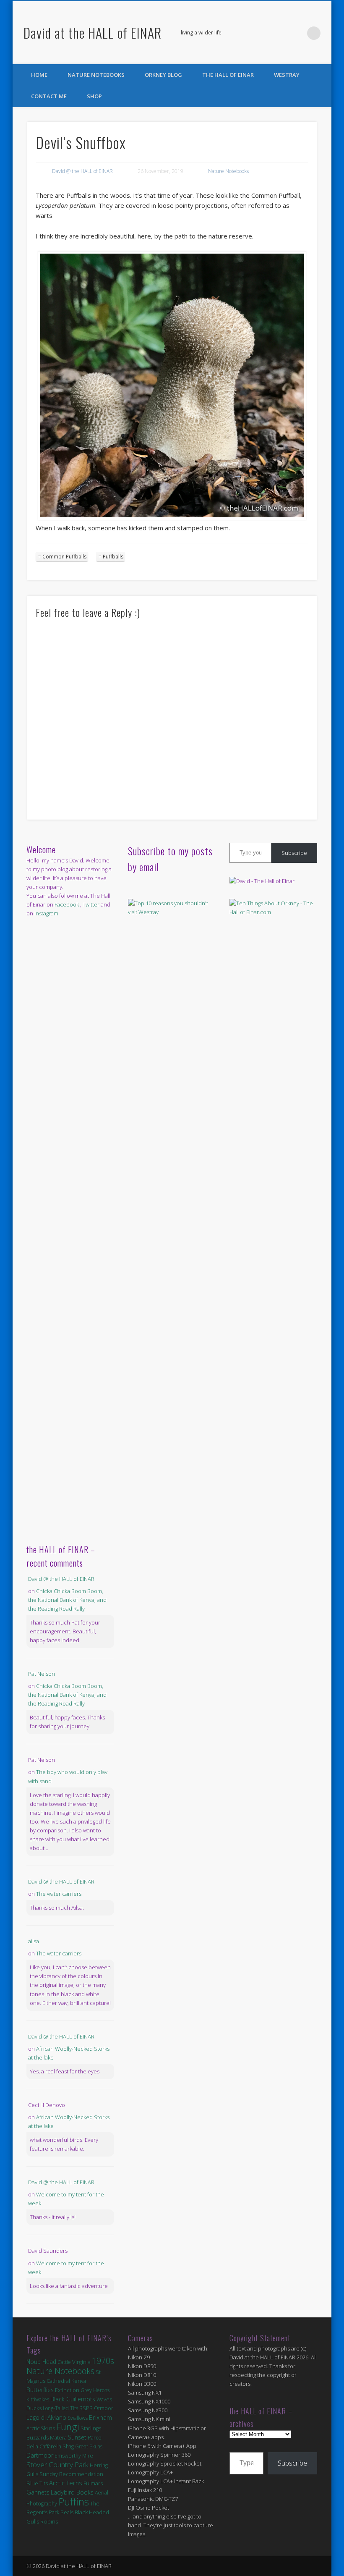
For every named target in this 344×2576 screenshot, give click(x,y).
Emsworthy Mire (74, 2456)
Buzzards (38, 2438)
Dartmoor (40, 2455)
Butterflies (40, 2390)
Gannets (38, 2492)
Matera (58, 2437)
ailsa (34, 1941)
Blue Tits (37, 2483)
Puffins (74, 2501)
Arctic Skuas (41, 2428)
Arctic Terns (66, 2483)
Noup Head (41, 2362)
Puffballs (113, 557)
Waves (104, 2399)
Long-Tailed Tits (60, 2408)
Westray (287, 75)
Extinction (67, 2390)
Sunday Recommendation (71, 2474)
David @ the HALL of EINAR (82, 171)
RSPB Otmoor (96, 2408)
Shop (94, 96)
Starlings (91, 2428)
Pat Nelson (42, 1674)
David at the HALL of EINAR (93, 33)
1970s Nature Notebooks (70, 2366)
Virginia (81, 2362)
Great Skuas (89, 2446)
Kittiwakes (38, 2399)
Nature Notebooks (96, 75)
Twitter (297, 33)
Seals (67, 2512)
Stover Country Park (57, 2465)
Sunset (77, 2437)
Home (39, 75)
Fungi (68, 2427)
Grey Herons (95, 2390)
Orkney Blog (163, 75)
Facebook (279, 33)
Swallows (78, 2418)
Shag (68, 2446)
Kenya (79, 2381)
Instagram (46, 913)
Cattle (64, 2362)
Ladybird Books (72, 2492)
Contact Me (49, 96)
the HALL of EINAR (228, 75)
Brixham (100, 2417)
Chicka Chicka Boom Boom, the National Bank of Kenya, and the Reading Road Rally (67, 1600)
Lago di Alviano (46, 2417)
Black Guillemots (73, 2399)
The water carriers (59, 1894)
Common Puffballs (64, 557)
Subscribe (294, 853)
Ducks (34, 2408)
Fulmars (93, 2483)
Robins (49, 2521)
